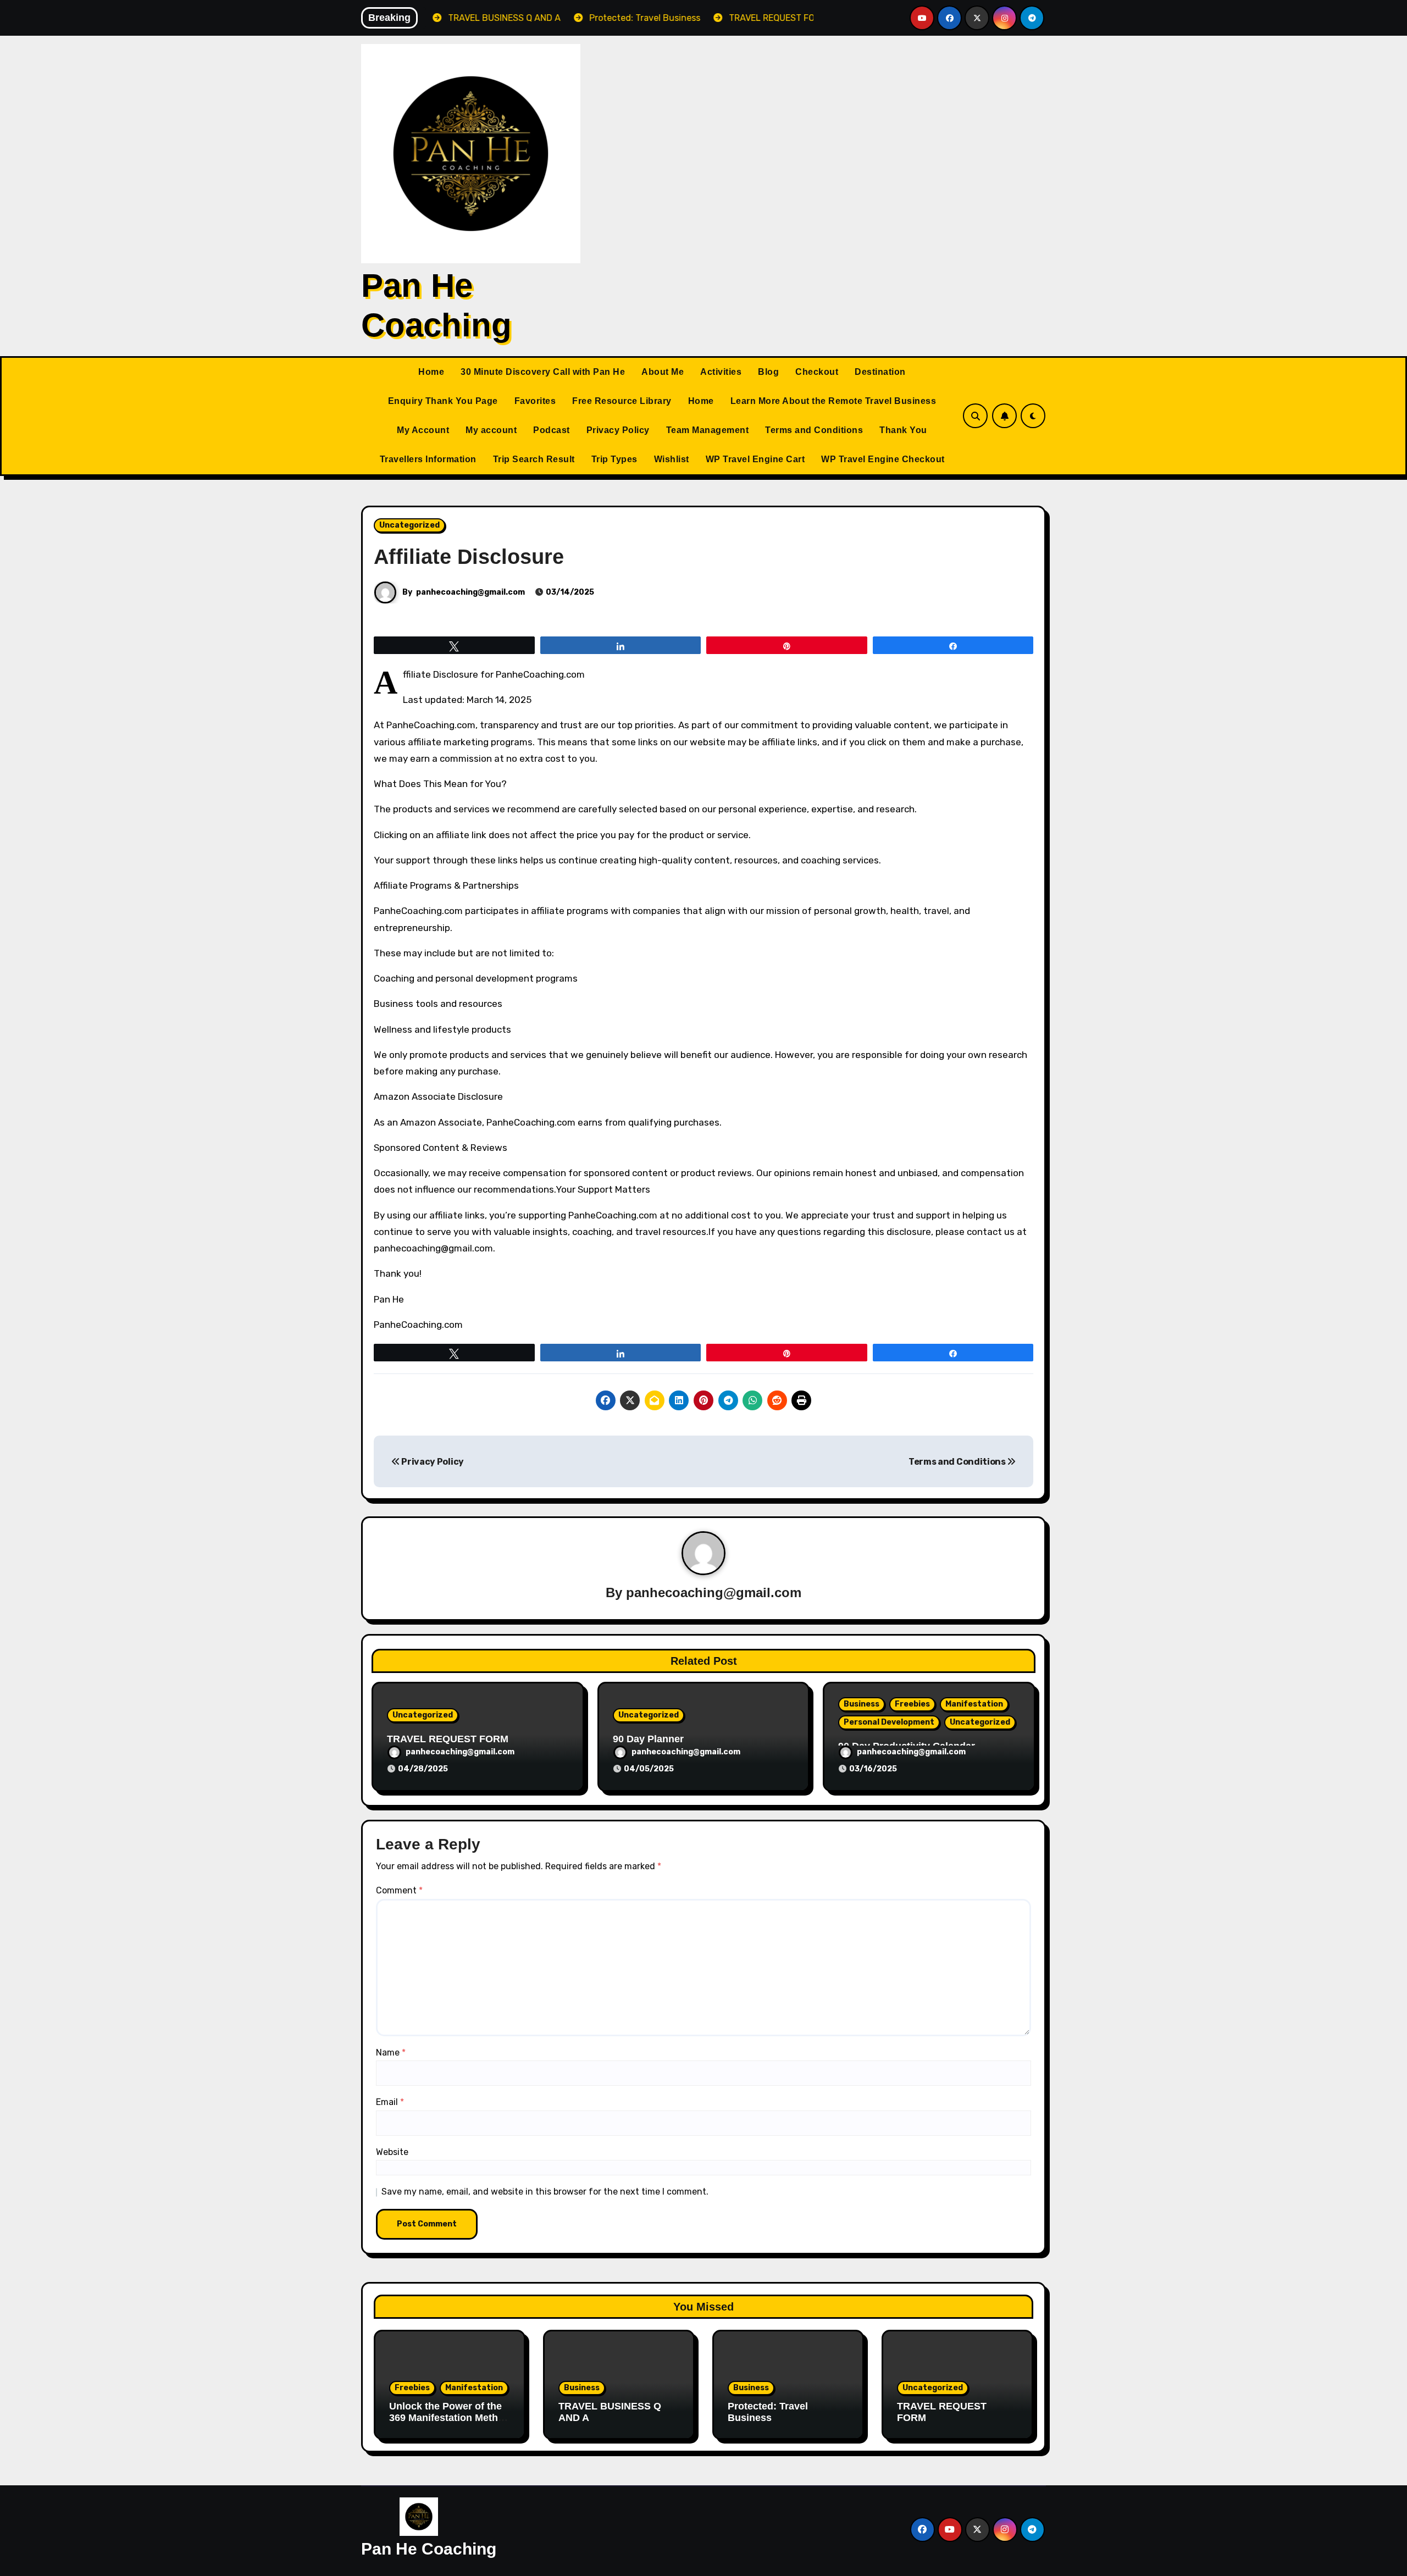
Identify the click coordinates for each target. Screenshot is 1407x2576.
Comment (399, 1890)
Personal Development (889, 1722)
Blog (768, 372)
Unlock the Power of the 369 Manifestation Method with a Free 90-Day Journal (450, 2424)
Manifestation (974, 1704)
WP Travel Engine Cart (755, 459)
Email (390, 2102)
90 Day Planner (648, 1739)
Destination (880, 372)
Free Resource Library (622, 401)
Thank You (903, 430)
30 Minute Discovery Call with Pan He (543, 372)
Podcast (552, 430)
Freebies (912, 1704)
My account (491, 430)
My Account (423, 430)
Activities (721, 372)
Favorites (535, 401)
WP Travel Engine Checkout (883, 459)
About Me (663, 372)
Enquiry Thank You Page (443, 401)
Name (391, 2053)
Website (392, 2152)
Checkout (817, 372)
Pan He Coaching (429, 2549)
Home (431, 372)
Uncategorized (409, 525)
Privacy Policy (618, 430)
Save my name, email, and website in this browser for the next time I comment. (545, 2192)
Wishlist (672, 459)
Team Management (708, 430)
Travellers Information (428, 459)
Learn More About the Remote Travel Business (833, 401)
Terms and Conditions (814, 430)
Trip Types (614, 459)
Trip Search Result (534, 459)
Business (862, 1704)
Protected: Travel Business (768, 2412)
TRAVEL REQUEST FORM (448, 1739)
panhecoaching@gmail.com (470, 592)
